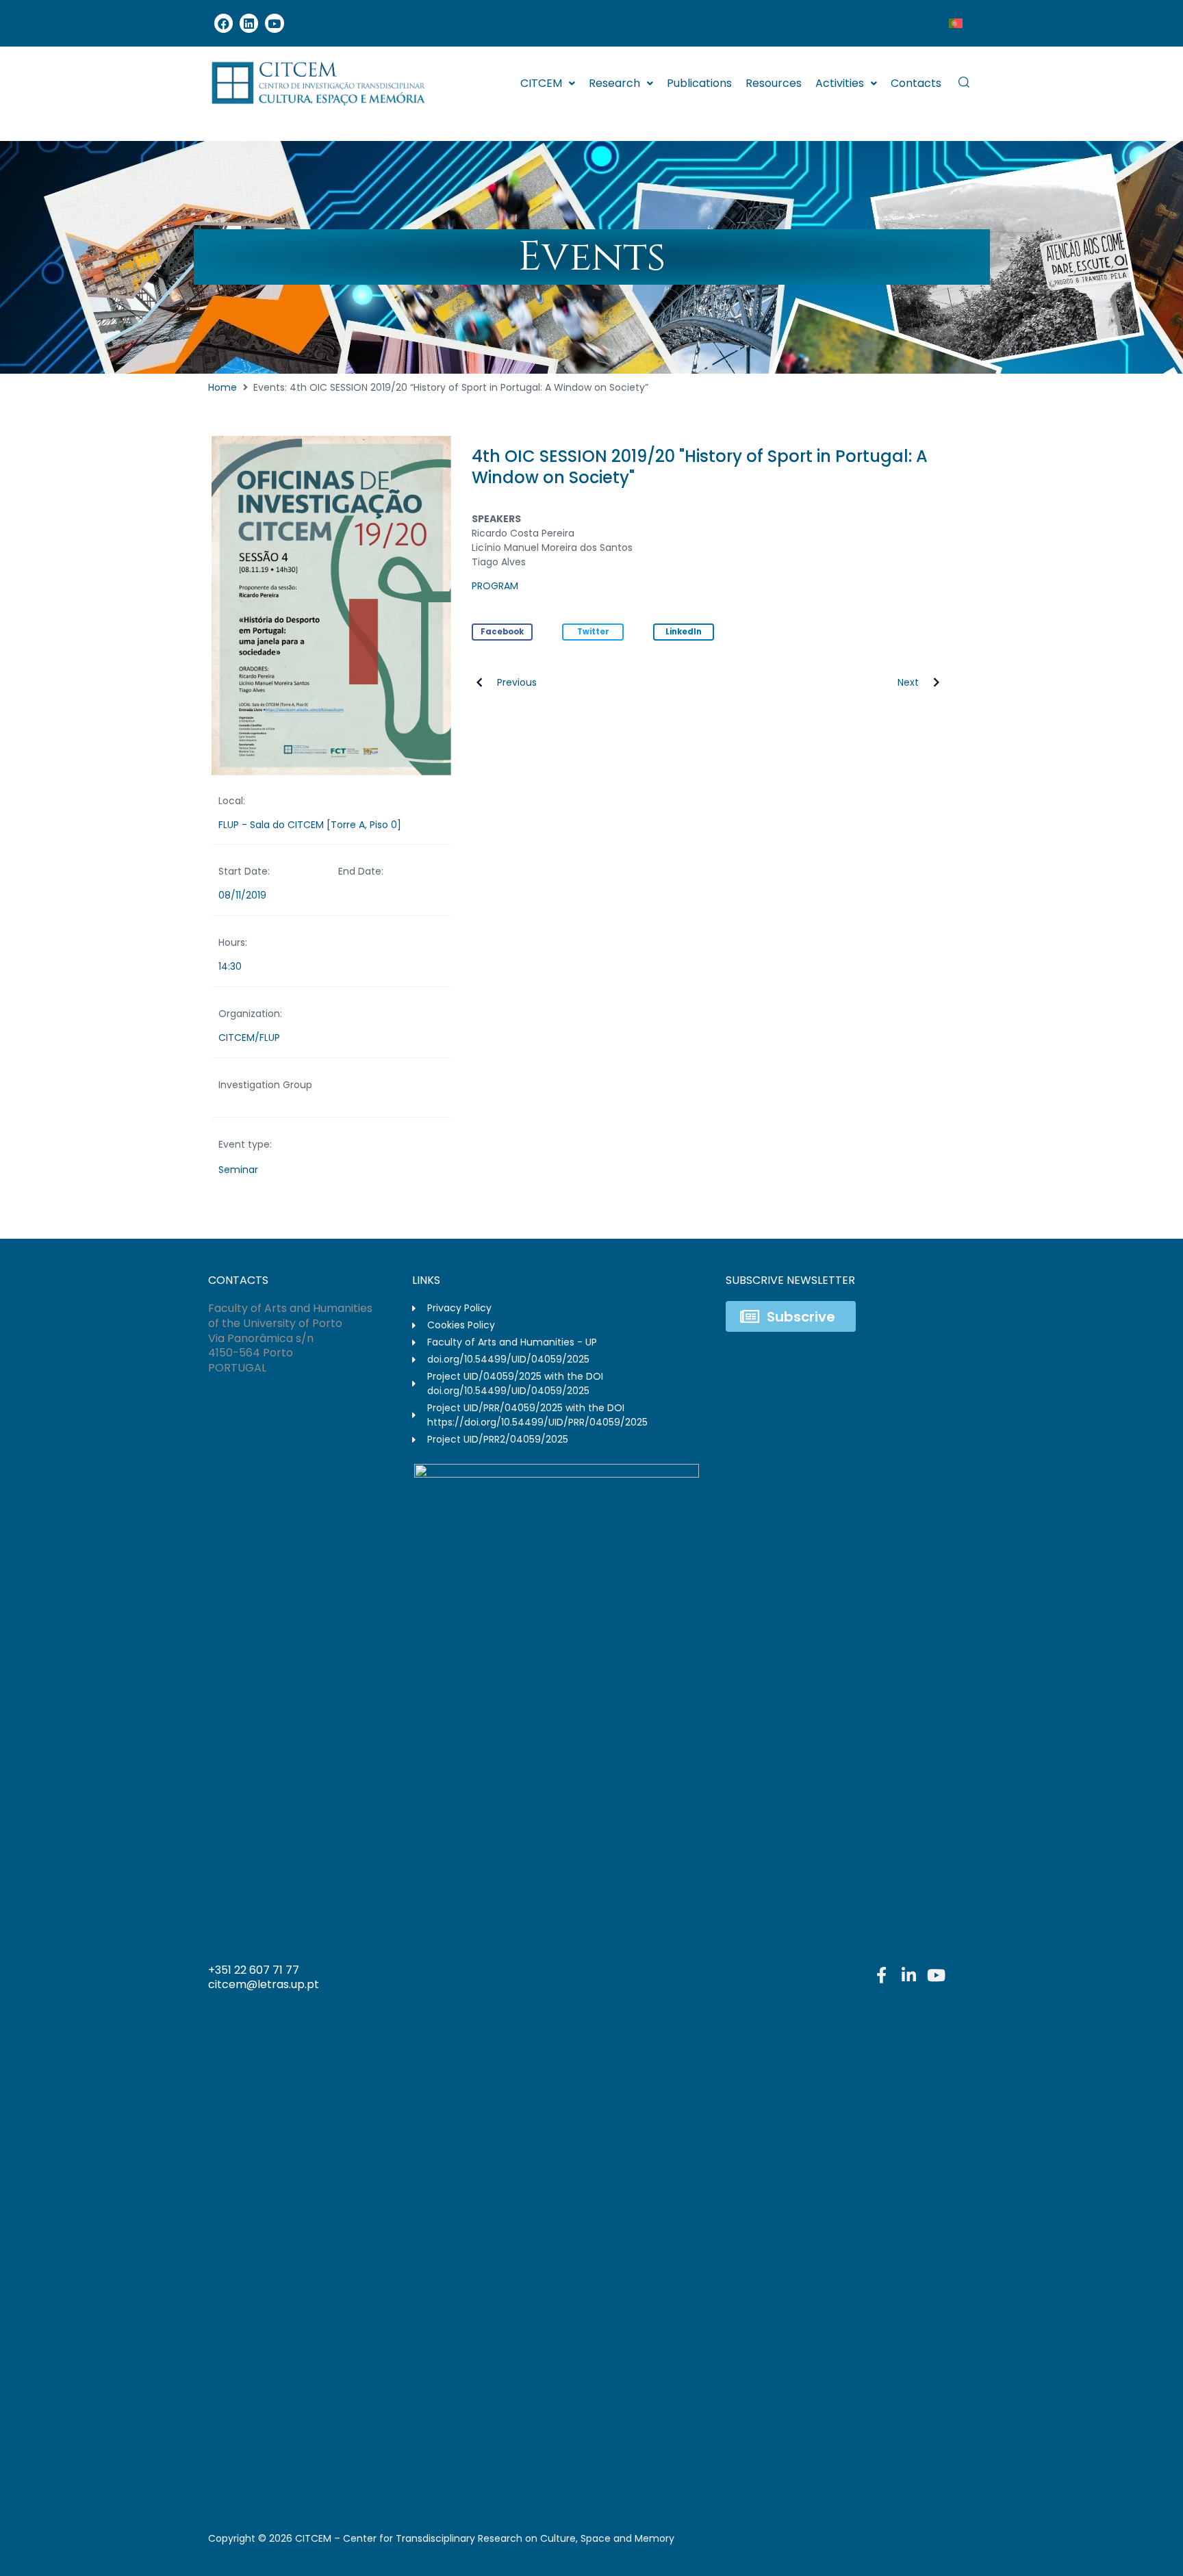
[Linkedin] (249, 23)
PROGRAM (495, 586)
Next (908, 682)
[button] (503, 632)
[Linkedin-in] (908, 1975)
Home (222, 387)
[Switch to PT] (956, 23)
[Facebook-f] (881, 1975)
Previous (517, 682)
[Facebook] (224, 23)
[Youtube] (274, 23)
